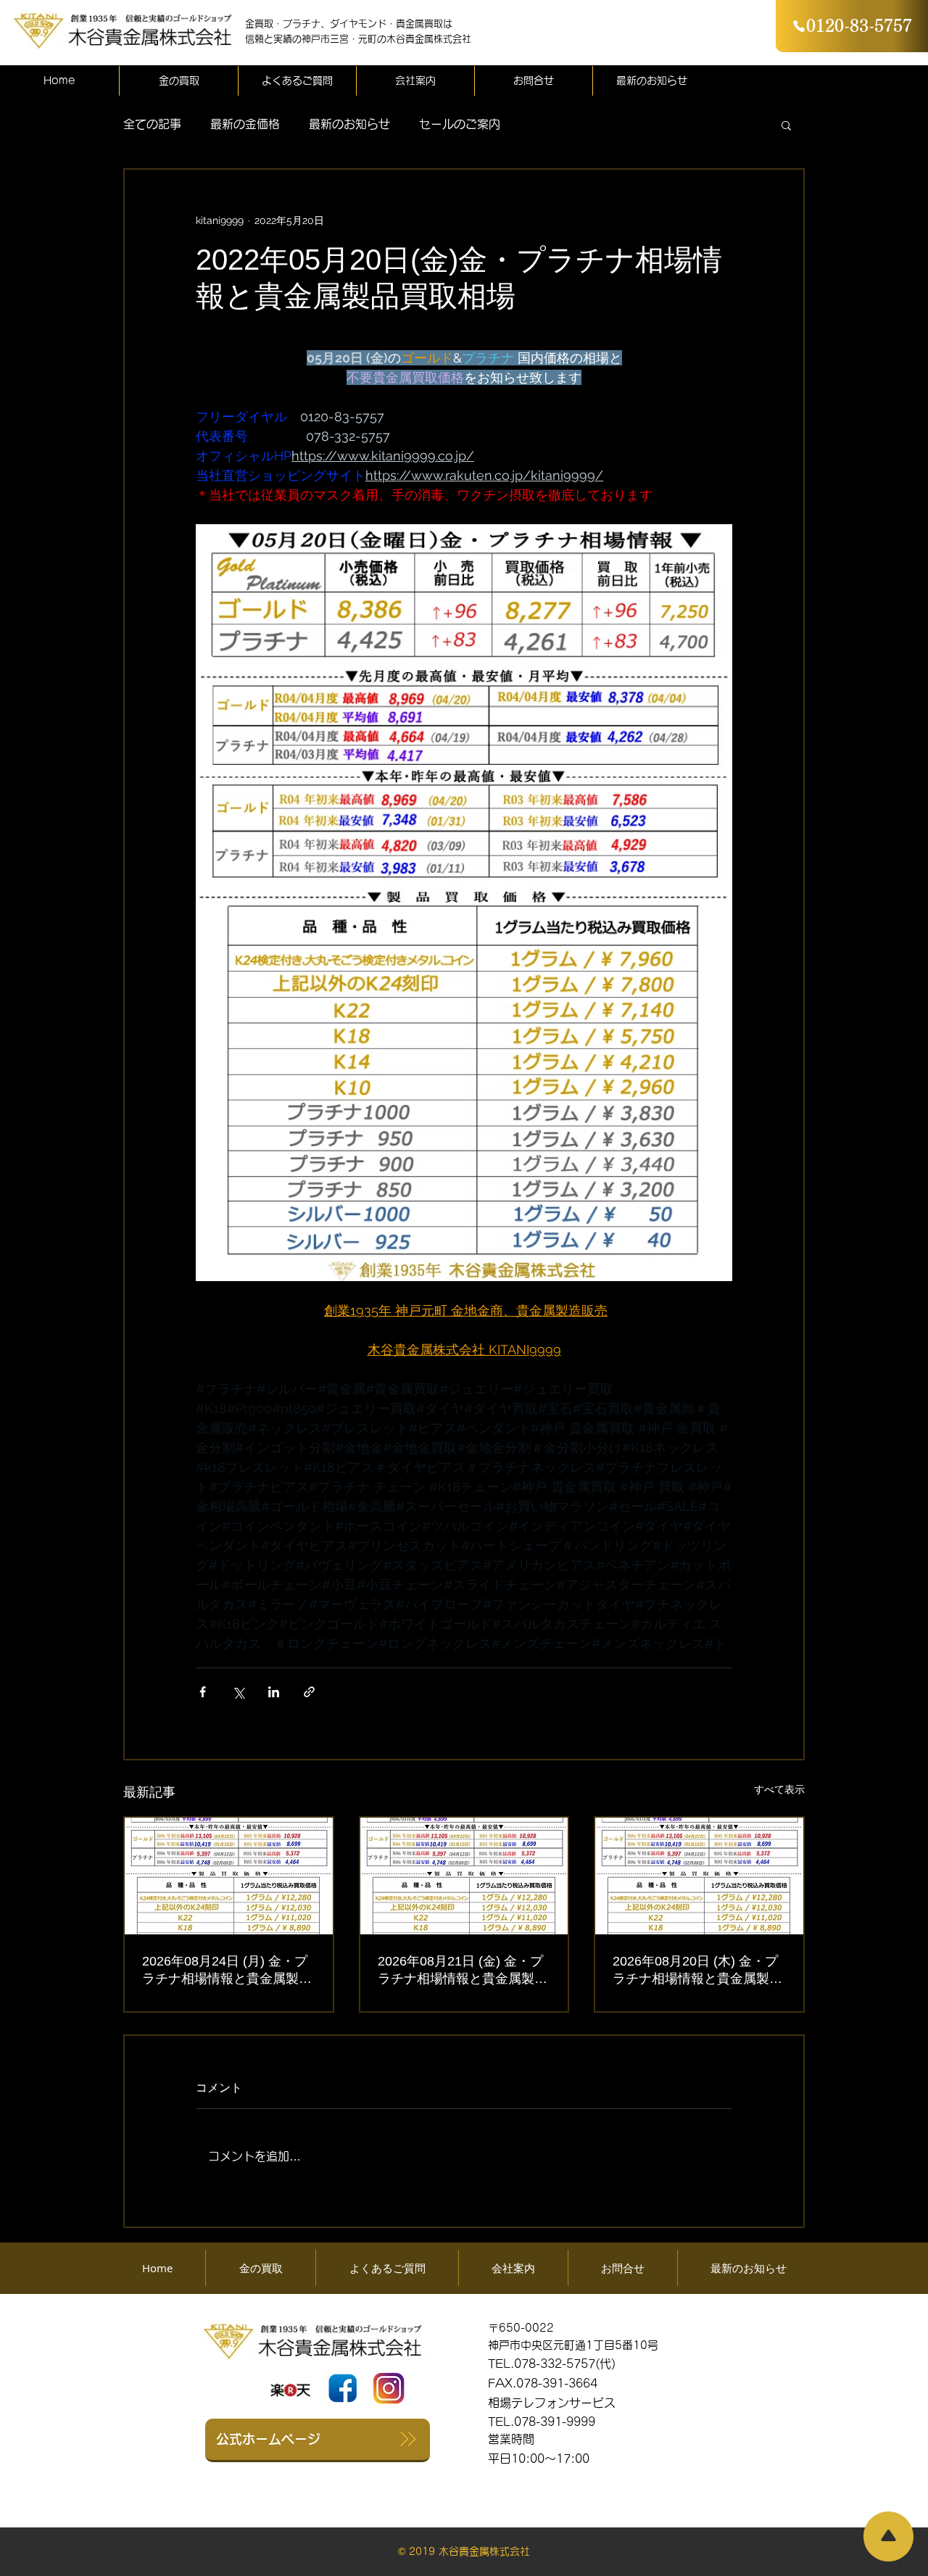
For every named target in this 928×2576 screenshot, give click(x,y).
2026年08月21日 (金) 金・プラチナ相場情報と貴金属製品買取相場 (463, 1971)
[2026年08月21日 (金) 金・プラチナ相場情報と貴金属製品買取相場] (464, 1876)
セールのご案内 (460, 124)
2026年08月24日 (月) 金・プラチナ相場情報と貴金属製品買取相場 (227, 1971)
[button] (786, 125)
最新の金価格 (245, 124)
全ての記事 (152, 124)
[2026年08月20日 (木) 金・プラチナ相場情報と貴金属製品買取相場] (699, 1876)
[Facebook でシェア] (203, 1692)
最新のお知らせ (349, 124)
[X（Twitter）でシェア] (238, 1692)
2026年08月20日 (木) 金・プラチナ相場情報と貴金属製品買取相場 (697, 1971)
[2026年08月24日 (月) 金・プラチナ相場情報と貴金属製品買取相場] (229, 1876)
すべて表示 (779, 1789)
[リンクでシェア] (309, 1692)
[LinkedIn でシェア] (274, 1692)
